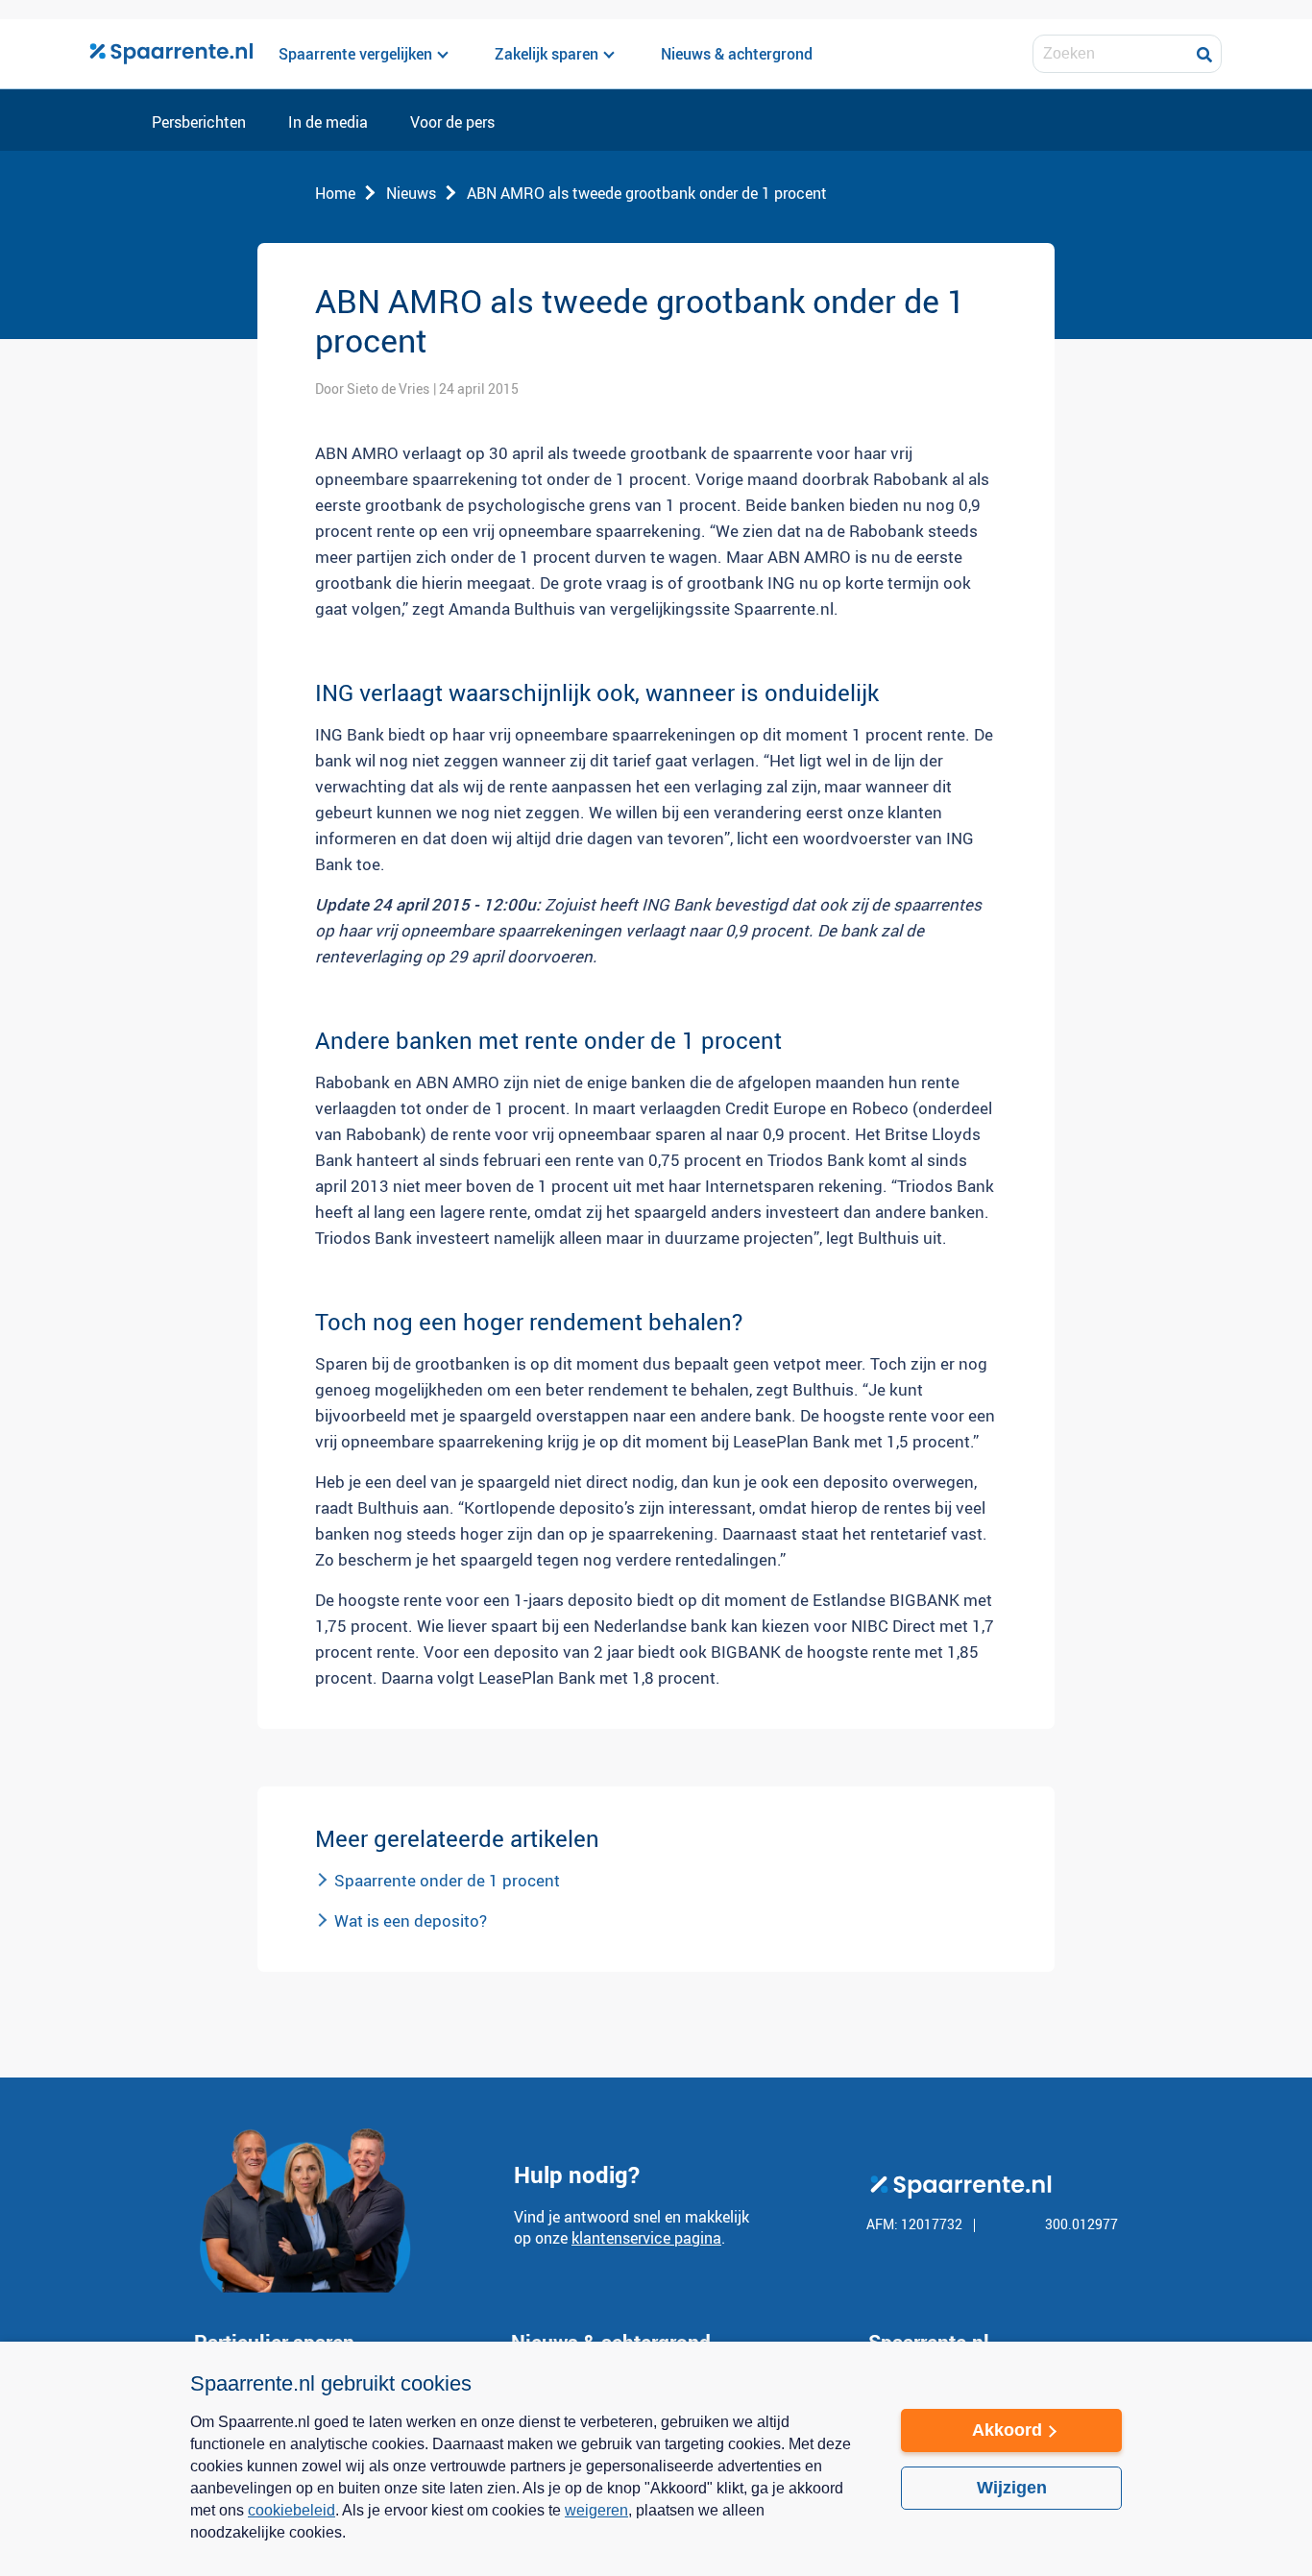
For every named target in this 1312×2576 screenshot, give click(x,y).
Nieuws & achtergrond (737, 54)
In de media (328, 123)
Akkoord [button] (1007, 2430)
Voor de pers (452, 123)
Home (335, 193)
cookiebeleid (292, 2510)
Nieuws (411, 193)
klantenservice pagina (646, 2238)
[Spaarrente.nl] (171, 54)
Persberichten (199, 123)
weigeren (596, 2510)
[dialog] (656, 2459)
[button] (526, 2545)
